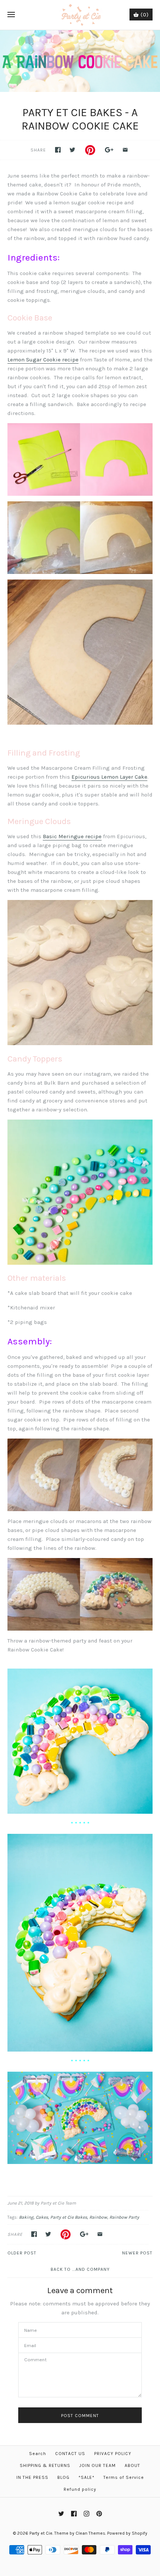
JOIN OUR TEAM (97, 2465)
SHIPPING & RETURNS (45, 2465)
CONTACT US (70, 2454)
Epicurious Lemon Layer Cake (109, 777)
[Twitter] (61, 2514)
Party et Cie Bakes (69, 2217)
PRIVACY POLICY (113, 2454)
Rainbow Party (124, 2217)
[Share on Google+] (109, 150)
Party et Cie (41, 2533)
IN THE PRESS (32, 2477)
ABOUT (132, 2465)
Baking (26, 2217)
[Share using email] (125, 150)
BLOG (63, 2477)
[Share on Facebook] (58, 150)
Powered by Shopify (127, 2533)
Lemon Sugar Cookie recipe (43, 360)
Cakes (42, 2217)
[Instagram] (87, 2514)
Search (38, 2454)
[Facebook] (74, 2514)
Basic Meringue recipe (72, 836)
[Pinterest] (99, 2514)
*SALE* (87, 2477)
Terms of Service (124, 2477)
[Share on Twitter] (72, 150)
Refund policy (80, 2489)
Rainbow (98, 2217)
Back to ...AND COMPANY (80, 2269)
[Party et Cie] (80, 15)
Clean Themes (90, 2533)
